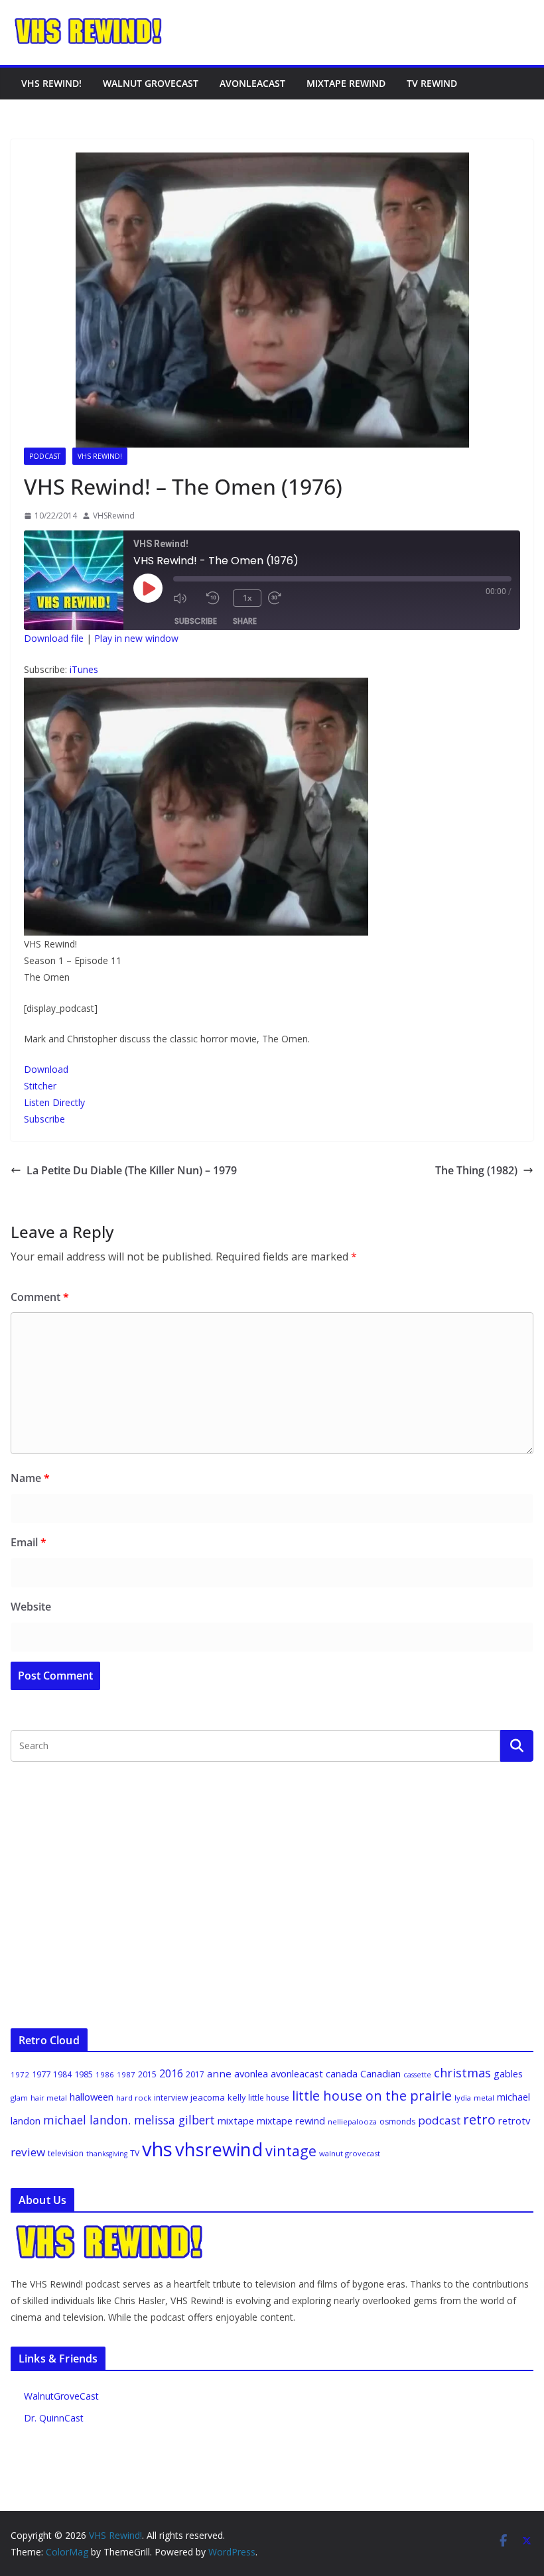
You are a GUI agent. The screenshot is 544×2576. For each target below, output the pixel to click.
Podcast (45, 456)
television (66, 2153)
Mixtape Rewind (346, 83)
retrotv (514, 2120)
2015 (147, 2074)
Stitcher (40, 1086)
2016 (171, 2073)
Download (46, 1069)
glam (19, 2098)
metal (484, 2098)
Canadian (380, 2073)
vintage (291, 2151)
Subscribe (196, 621)
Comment (40, 1297)
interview (171, 2098)
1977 (41, 2074)
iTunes (84, 669)
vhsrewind (219, 2149)
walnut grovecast (350, 2153)
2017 (195, 2074)
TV (135, 2153)
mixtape (236, 2120)
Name (30, 1478)
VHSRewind (114, 516)
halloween (92, 2097)
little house (269, 2098)
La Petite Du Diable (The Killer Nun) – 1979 (132, 1170)
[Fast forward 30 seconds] (281, 598)
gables (508, 2073)
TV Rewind (432, 83)
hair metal (49, 2098)
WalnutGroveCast (61, 2396)
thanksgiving (107, 2154)
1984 (62, 2074)
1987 (126, 2074)
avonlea (251, 2073)
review (28, 2152)
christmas (462, 2073)
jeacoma (208, 2097)
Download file (54, 638)
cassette (417, 2075)
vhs (157, 2149)
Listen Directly (54, 1102)
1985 (84, 2074)
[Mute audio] (186, 598)
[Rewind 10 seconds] (216, 598)
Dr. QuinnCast (54, 2418)
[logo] (110, 2231)
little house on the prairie (372, 2096)
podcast (439, 2120)
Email (29, 1542)
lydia (463, 2098)
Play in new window (136, 638)
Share (245, 621)
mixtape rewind (291, 2121)
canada (342, 2073)
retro (479, 2119)
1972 (20, 2074)
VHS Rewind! (51, 83)
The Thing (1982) (476, 1170)
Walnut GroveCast (151, 83)
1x (247, 598)
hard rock (134, 2098)
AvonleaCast (252, 83)
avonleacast (297, 2073)
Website (31, 1607)
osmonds (397, 2121)
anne (219, 2073)
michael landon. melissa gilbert (129, 2120)
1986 (105, 2074)
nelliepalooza (352, 2121)
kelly (237, 2097)
